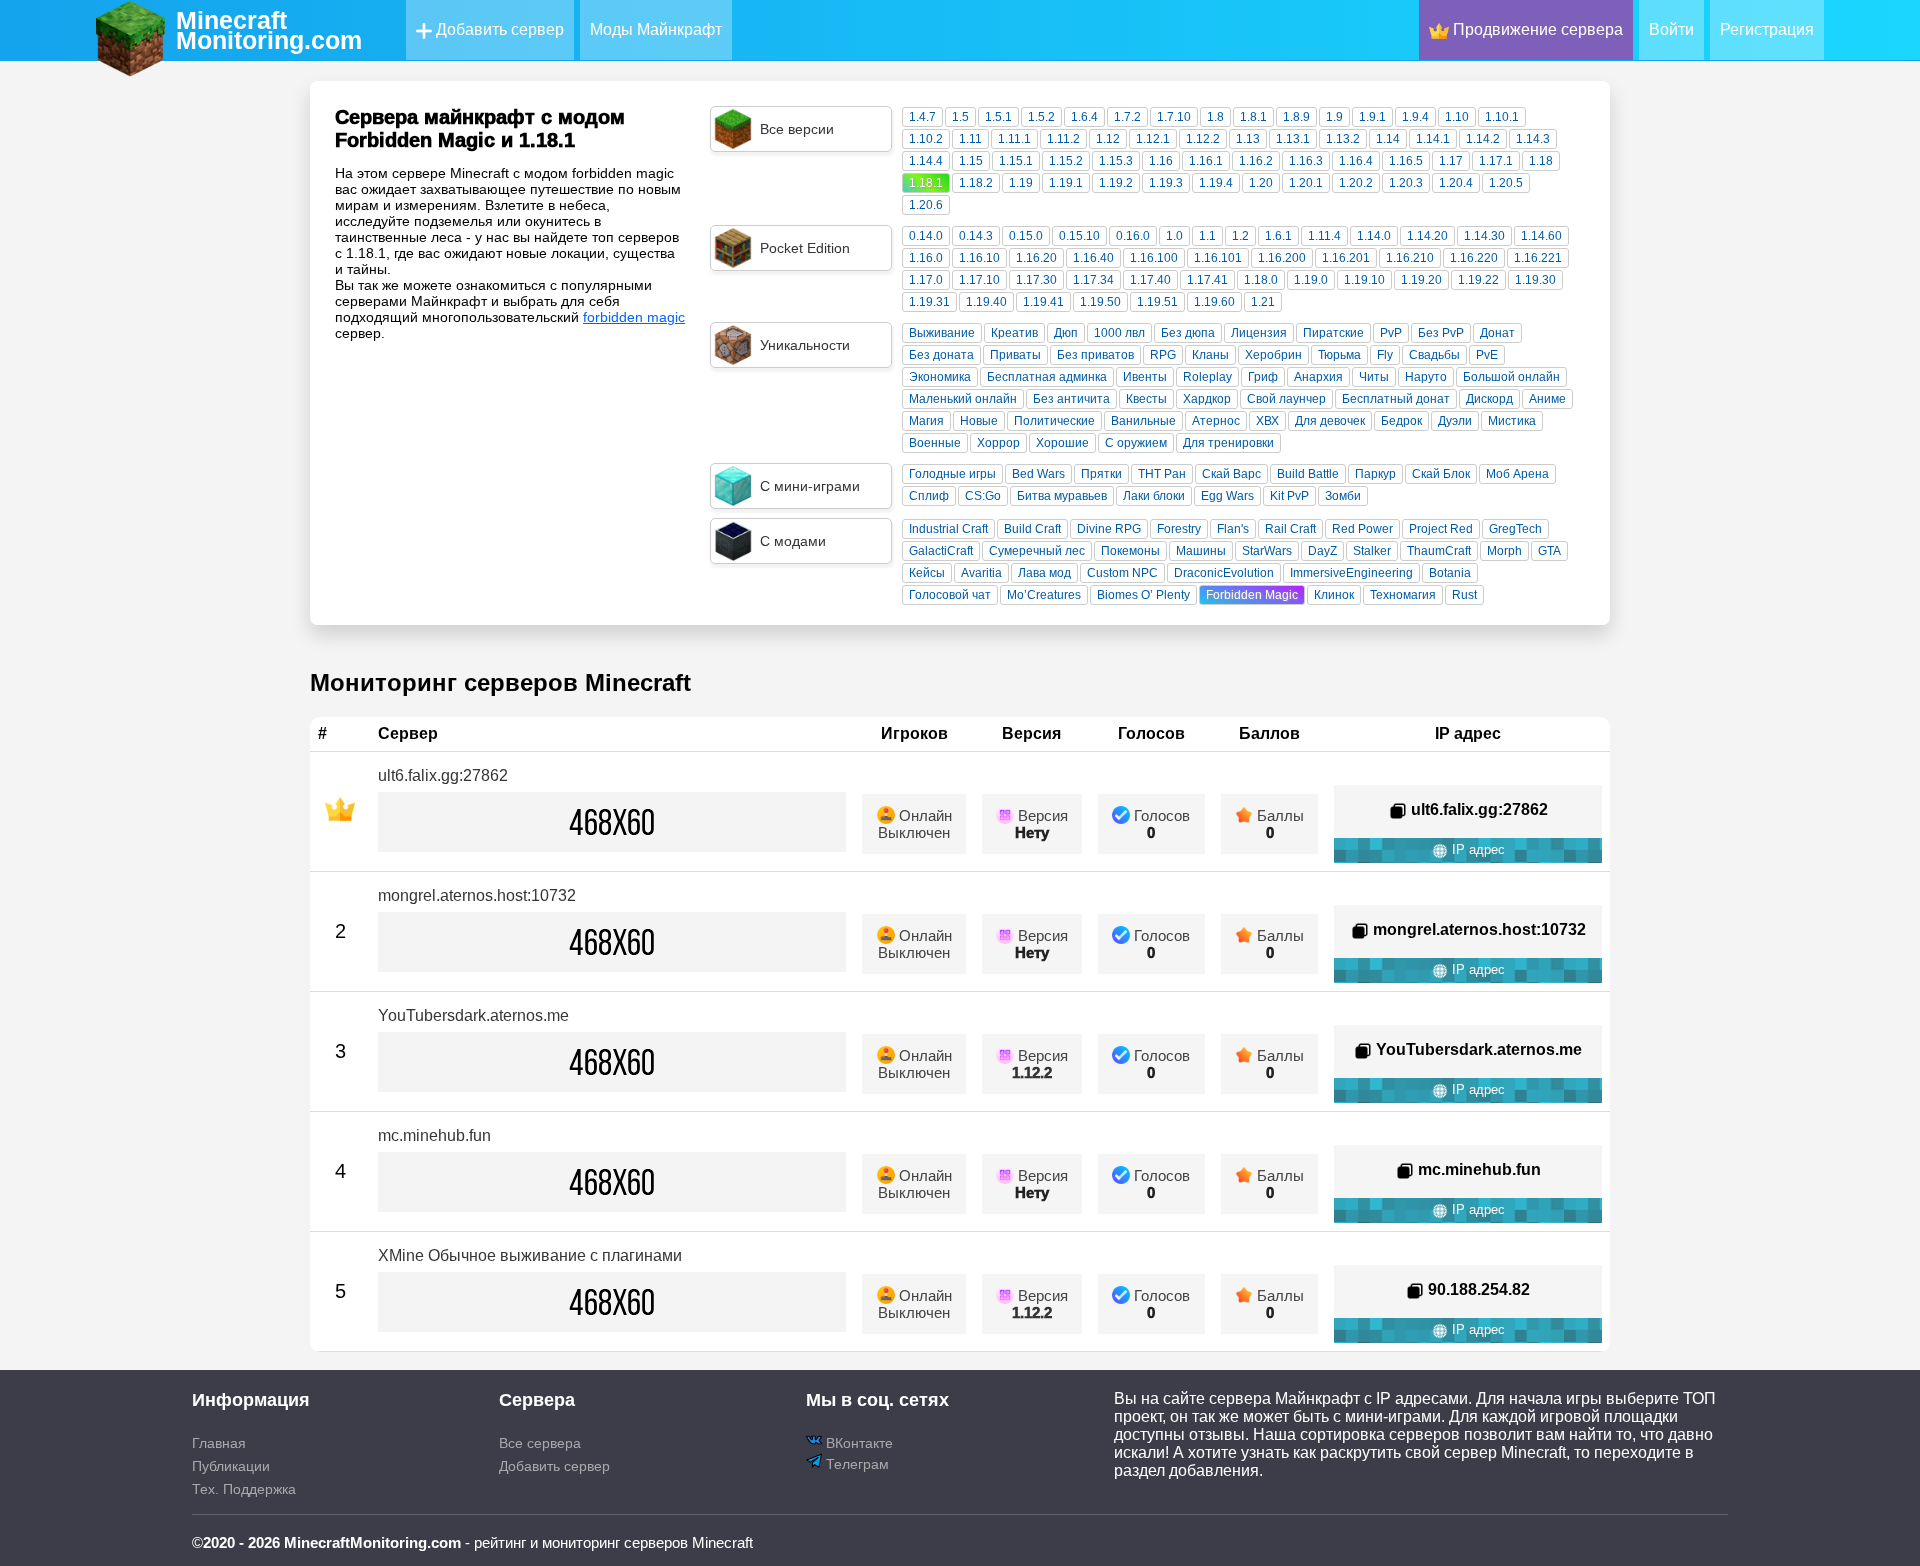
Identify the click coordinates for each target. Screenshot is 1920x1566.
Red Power (1362, 529)
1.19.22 (1478, 280)
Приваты (1015, 355)
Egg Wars (1227, 496)
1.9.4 (1415, 117)
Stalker (1372, 551)
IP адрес (1476, 849)
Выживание (942, 333)
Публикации (231, 1466)
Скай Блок (1441, 474)
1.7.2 (1127, 117)
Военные (935, 443)
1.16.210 (1410, 258)
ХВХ (1267, 421)
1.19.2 (1116, 183)
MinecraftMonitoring (269, 30)
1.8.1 (1253, 117)
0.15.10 (1079, 236)
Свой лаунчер (1286, 399)
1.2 (1240, 236)
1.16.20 (1036, 258)
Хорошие (1062, 443)
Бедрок (1401, 421)
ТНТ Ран (1162, 474)
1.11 (970, 139)
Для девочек (1330, 421)
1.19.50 (1100, 302)
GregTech (1515, 529)
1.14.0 (1374, 236)
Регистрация (1767, 29)
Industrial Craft (948, 529)
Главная (219, 1443)
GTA (1549, 551)
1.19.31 (929, 302)
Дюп (1066, 333)
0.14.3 (976, 236)
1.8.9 (1296, 117)
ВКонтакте (857, 1443)
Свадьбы (1434, 355)
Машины (1201, 551)
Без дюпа (1188, 333)
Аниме (1547, 399)
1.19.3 (1166, 183)
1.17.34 (1093, 280)
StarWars (1267, 551)
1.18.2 (976, 183)
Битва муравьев (1062, 496)
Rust (1464, 595)
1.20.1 (1306, 183)
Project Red (1441, 529)
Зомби (1343, 496)
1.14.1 (1433, 139)
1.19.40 (986, 302)
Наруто (1426, 377)
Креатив (1014, 333)
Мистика (1512, 421)
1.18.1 (926, 183)
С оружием (1136, 443)
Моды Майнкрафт (656, 29)
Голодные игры (952, 474)
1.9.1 (1372, 117)
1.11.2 (1063, 139)
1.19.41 (1043, 302)
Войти (1671, 29)
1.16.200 (1282, 258)
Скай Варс (1231, 474)
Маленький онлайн (963, 399)
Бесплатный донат (1396, 399)
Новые (979, 421)
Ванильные (1143, 421)
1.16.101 (1218, 258)
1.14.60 (1541, 236)
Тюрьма (1339, 355)
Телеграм (855, 1464)
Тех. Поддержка (244, 1489)
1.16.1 (1206, 161)
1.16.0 (926, 258)
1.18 (1541, 161)
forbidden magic (634, 317)
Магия (926, 421)
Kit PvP (1289, 496)
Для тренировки (1228, 443)
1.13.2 (1343, 139)
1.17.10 (979, 280)
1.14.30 (1484, 236)
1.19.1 (1066, 183)
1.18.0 (1261, 280)
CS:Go (983, 496)
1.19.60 (1214, 302)
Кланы (1210, 355)
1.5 (960, 117)
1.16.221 (1538, 258)
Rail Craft (1290, 529)
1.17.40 (1150, 280)
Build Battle (1308, 474)
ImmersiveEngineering (1351, 573)
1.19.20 (1421, 280)
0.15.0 (1026, 236)
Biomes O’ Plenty (1143, 595)
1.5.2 (1041, 117)
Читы (1374, 377)
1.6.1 (1278, 236)
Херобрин (1273, 355)
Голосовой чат (950, 595)
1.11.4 (1324, 236)
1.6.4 (1084, 117)
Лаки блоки (1154, 496)
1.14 (1388, 139)
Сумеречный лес (1037, 551)
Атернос (1216, 421)
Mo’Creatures (1044, 595)
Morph (1504, 551)
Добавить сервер (498, 29)
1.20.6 (926, 205)
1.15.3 (1116, 161)
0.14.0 (926, 236)
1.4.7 (922, 117)
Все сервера (540, 1443)
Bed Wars (1038, 474)
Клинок (1334, 595)
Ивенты (1145, 377)
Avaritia (981, 573)
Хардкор (1207, 399)
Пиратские (1333, 333)
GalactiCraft (941, 551)
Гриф (1263, 377)
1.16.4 (1356, 161)
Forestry (1179, 529)
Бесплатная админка (1047, 377)
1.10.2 (926, 139)
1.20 (1261, 183)
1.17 (1451, 161)
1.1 (1207, 236)
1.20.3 (1406, 183)
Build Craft (1032, 529)
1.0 (1174, 236)
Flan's (1233, 529)
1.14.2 (1483, 139)
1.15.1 (1016, 161)
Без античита (1071, 399)
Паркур (1375, 474)
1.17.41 (1207, 280)
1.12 (1108, 139)
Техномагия (1403, 595)
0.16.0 (1133, 236)
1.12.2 (1203, 139)
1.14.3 (1533, 139)
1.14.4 (926, 161)
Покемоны (1130, 551)
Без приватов (1095, 355)
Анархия (1318, 377)
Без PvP (1441, 333)
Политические (1054, 421)
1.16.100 (1154, 258)
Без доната (941, 355)
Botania (1450, 573)
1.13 (1248, 139)
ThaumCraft (1439, 551)
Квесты (1146, 399)
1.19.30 (1535, 280)
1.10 (1457, 117)
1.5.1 (998, 117)
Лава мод (1044, 573)
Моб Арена (1517, 474)
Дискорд (1489, 399)
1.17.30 (1036, 280)
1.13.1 (1293, 139)
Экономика (940, 377)
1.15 (971, 161)
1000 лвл (1119, 333)
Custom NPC (1122, 573)
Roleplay (1207, 377)
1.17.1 (1496, 161)
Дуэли (1455, 421)
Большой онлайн (1511, 377)
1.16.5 (1406, 161)
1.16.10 (979, 258)
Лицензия (1259, 333)
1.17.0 (926, 280)
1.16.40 (1093, 258)
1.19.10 (1364, 280)
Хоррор (998, 443)
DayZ (1322, 551)
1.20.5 (1506, 183)
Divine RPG (1109, 529)
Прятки (1101, 474)
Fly (1385, 355)
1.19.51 (1157, 302)
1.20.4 (1456, 183)
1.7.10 (1174, 117)
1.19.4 (1216, 183)
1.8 (1215, 117)
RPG (1163, 355)
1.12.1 (1153, 139)
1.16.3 (1306, 161)
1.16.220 (1474, 258)
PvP (1391, 333)
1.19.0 (1311, 280)
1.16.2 (1256, 161)
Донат (1497, 333)
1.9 (1334, 117)
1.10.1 (1502, 117)
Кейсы (927, 573)
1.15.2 (1066, 161)
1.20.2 (1356, 183)
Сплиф (929, 496)
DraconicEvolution (1224, 573)
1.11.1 (1014, 139)
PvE (1487, 355)
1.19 (1021, 183)
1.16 (1161, 161)
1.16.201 (1346, 258)
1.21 (1263, 302)
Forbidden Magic (1252, 595)
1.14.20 (1427, 236)
